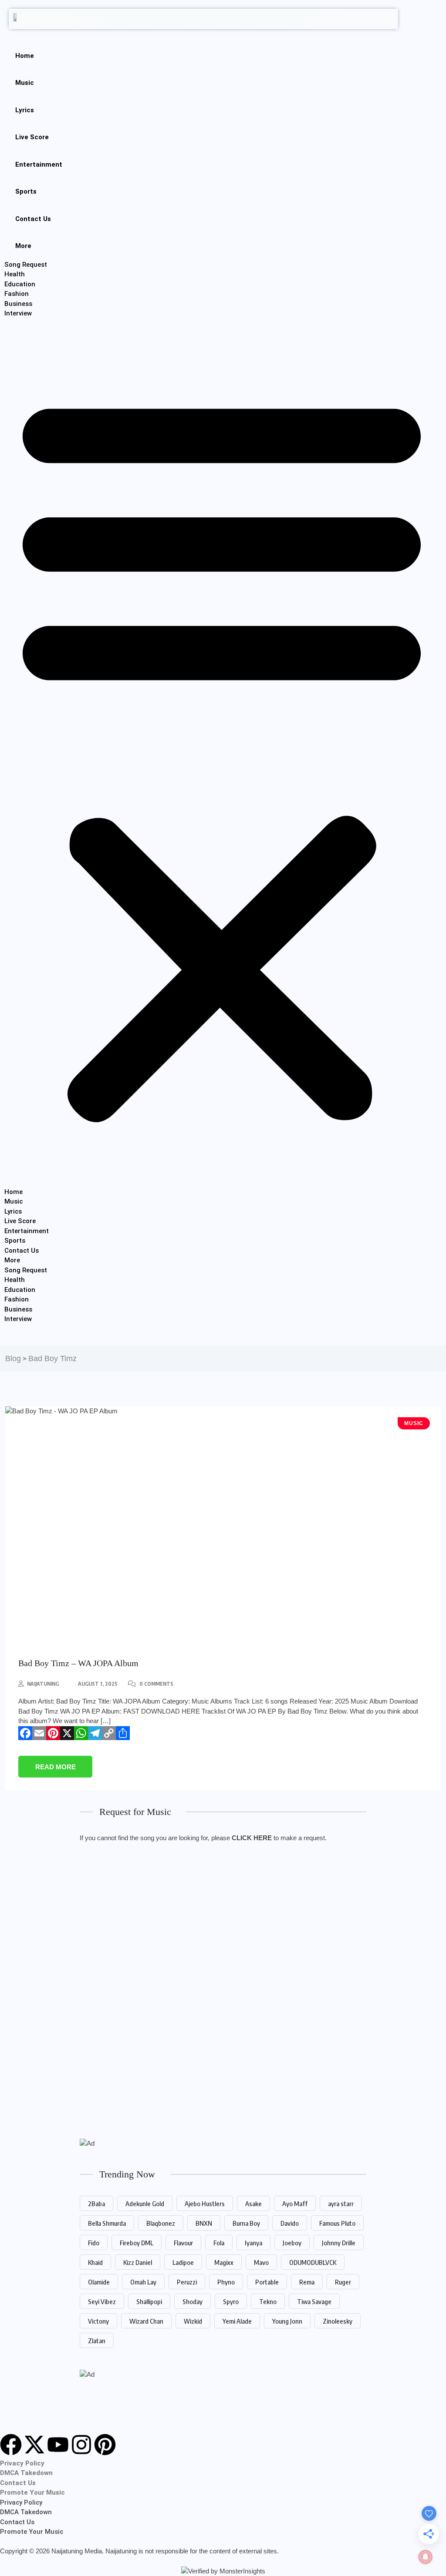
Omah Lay (143, 2282)
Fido (94, 2243)
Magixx (224, 2262)
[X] (67, 1733)
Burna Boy (246, 2223)
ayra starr (341, 2204)
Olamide (99, 2282)
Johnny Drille (339, 2243)
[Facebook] (25, 1733)
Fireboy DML (137, 2243)
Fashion (17, 294)
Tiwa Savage (314, 2301)
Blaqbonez (161, 2223)
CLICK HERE (252, 1838)
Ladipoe (183, 2262)
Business (18, 304)
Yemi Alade (237, 2321)
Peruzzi (187, 2282)
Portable (267, 2282)
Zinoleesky (338, 2321)
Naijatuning (43, 1684)
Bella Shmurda (107, 2223)
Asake (253, 2204)
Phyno (226, 2282)
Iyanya (253, 2243)
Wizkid (193, 2321)
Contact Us (33, 219)
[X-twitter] (34, 2445)
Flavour (183, 2243)
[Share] (123, 1733)
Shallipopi (149, 2301)
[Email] (39, 1733)
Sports (26, 191)
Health (15, 274)
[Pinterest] (53, 1733)
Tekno (268, 2301)
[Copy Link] (109, 1733)
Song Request (26, 265)
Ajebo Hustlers (205, 2204)
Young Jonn (287, 2321)
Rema (307, 2282)
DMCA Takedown (26, 2473)
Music (25, 83)
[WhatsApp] (81, 1733)
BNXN (204, 2223)
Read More (56, 1767)
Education (20, 284)
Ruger (343, 2282)
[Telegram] (95, 1733)
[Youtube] (58, 2445)
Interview (18, 313)
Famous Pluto (337, 2223)
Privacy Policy (22, 2463)
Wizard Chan (146, 2321)
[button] (222, 753)
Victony (98, 2321)
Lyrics (25, 110)
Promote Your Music (32, 2492)
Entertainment (39, 164)
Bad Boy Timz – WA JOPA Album (78, 1663)
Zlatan (97, 2341)
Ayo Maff (295, 2204)
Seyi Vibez (102, 2301)
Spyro (231, 2301)
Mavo (261, 2262)
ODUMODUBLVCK (313, 2262)
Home (25, 56)
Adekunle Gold (145, 2204)
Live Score (32, 137)
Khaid (95, 2262)
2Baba (96, 2204)
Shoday (193, 2301)
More (23, 246)
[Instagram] (81, 2445)
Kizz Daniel (138, 2262)
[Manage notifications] (426, 2557)
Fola (219, 2243)
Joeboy (292, 2243)
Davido (290, 2223)
